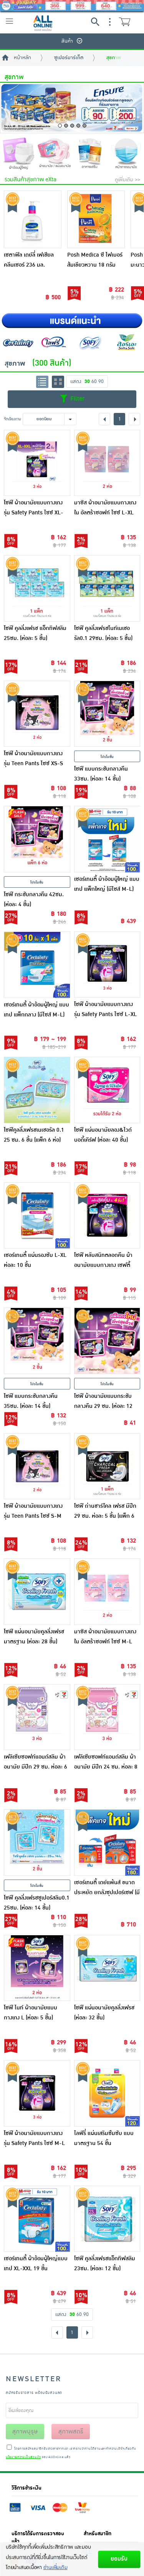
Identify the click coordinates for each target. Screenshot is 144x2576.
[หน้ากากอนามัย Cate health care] (126, 154)
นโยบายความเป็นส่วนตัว (23, 2457)
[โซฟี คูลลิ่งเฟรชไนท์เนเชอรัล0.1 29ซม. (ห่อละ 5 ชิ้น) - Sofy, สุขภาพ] (107, 588)
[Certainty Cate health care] (18, 342)
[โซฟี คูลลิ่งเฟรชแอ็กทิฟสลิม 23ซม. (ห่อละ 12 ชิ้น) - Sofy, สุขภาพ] (107, 2219)
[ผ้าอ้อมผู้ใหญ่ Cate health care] (18, 155)
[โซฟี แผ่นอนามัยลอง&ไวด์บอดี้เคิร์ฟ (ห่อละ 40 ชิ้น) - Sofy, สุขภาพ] (107, 1090)
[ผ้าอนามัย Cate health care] (54, 154)
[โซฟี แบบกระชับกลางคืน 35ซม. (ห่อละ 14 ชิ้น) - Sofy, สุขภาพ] (37, 1341)
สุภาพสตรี (71, 2432)
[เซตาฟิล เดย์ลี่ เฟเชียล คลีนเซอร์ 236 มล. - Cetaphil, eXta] (33, 219)
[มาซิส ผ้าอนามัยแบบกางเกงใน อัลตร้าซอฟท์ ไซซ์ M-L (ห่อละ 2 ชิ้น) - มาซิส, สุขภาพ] (107, 1592)
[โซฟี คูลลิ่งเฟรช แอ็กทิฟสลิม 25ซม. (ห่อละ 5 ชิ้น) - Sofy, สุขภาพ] (37, 588)
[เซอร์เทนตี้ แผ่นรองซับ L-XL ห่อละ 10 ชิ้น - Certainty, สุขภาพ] (37, 1216)
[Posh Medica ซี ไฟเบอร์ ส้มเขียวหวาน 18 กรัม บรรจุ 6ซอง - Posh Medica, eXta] (96, 219)
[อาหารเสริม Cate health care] (90, 154)
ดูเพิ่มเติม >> (127, 180)
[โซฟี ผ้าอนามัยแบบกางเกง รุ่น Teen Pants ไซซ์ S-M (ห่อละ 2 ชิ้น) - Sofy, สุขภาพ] (37, 1466)
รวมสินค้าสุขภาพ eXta (31, 180)
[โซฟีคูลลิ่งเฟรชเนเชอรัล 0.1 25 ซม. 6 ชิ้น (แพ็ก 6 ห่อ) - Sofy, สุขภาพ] (37, 1090)
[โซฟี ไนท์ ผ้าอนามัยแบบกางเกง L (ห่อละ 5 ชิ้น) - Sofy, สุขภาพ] (37, 1968)
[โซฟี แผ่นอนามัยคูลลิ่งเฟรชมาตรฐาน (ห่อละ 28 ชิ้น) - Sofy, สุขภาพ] (37, 1592)
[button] (60, 126)
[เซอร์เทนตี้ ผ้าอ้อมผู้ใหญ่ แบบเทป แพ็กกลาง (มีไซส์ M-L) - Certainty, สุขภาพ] (37, 965)
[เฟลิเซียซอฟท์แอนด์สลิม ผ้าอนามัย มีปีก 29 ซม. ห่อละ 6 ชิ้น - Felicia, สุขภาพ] (37, 1717)
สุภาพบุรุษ (25, 2432)
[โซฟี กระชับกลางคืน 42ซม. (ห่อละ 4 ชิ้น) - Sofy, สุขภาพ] (37, 839)
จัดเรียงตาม (12, 419)
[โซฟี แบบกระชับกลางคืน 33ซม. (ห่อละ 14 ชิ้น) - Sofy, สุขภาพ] (107, 714)
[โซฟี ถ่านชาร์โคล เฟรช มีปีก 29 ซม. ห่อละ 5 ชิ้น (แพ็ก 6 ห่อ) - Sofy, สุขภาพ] (107, 1466)
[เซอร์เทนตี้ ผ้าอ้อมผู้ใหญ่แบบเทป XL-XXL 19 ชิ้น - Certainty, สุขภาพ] (37, 2219)
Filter (76, 399)
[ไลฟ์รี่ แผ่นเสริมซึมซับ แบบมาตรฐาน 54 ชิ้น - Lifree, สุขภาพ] (107, 2093)
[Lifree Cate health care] (54, 342)
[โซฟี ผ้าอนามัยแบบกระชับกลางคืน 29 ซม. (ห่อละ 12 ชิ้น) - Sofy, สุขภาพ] (107, 1341)
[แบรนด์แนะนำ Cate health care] (72, 321)
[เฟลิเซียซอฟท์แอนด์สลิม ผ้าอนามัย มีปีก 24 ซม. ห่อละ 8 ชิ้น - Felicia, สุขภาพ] (107, 1717)
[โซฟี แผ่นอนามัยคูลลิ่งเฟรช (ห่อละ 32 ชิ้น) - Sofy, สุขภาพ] (107, 1968)
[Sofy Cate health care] (90, 342)
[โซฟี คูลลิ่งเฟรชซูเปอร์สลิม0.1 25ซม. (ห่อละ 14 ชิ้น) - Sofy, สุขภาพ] (37, 1842)
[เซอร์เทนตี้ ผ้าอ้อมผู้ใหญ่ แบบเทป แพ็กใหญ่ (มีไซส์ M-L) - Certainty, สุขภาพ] (107, 839)
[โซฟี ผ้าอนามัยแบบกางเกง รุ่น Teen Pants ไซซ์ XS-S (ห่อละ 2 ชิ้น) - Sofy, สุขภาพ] (37, 714)
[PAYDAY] (72, 6)
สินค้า (67, 41)
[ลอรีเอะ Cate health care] (126, 342)
